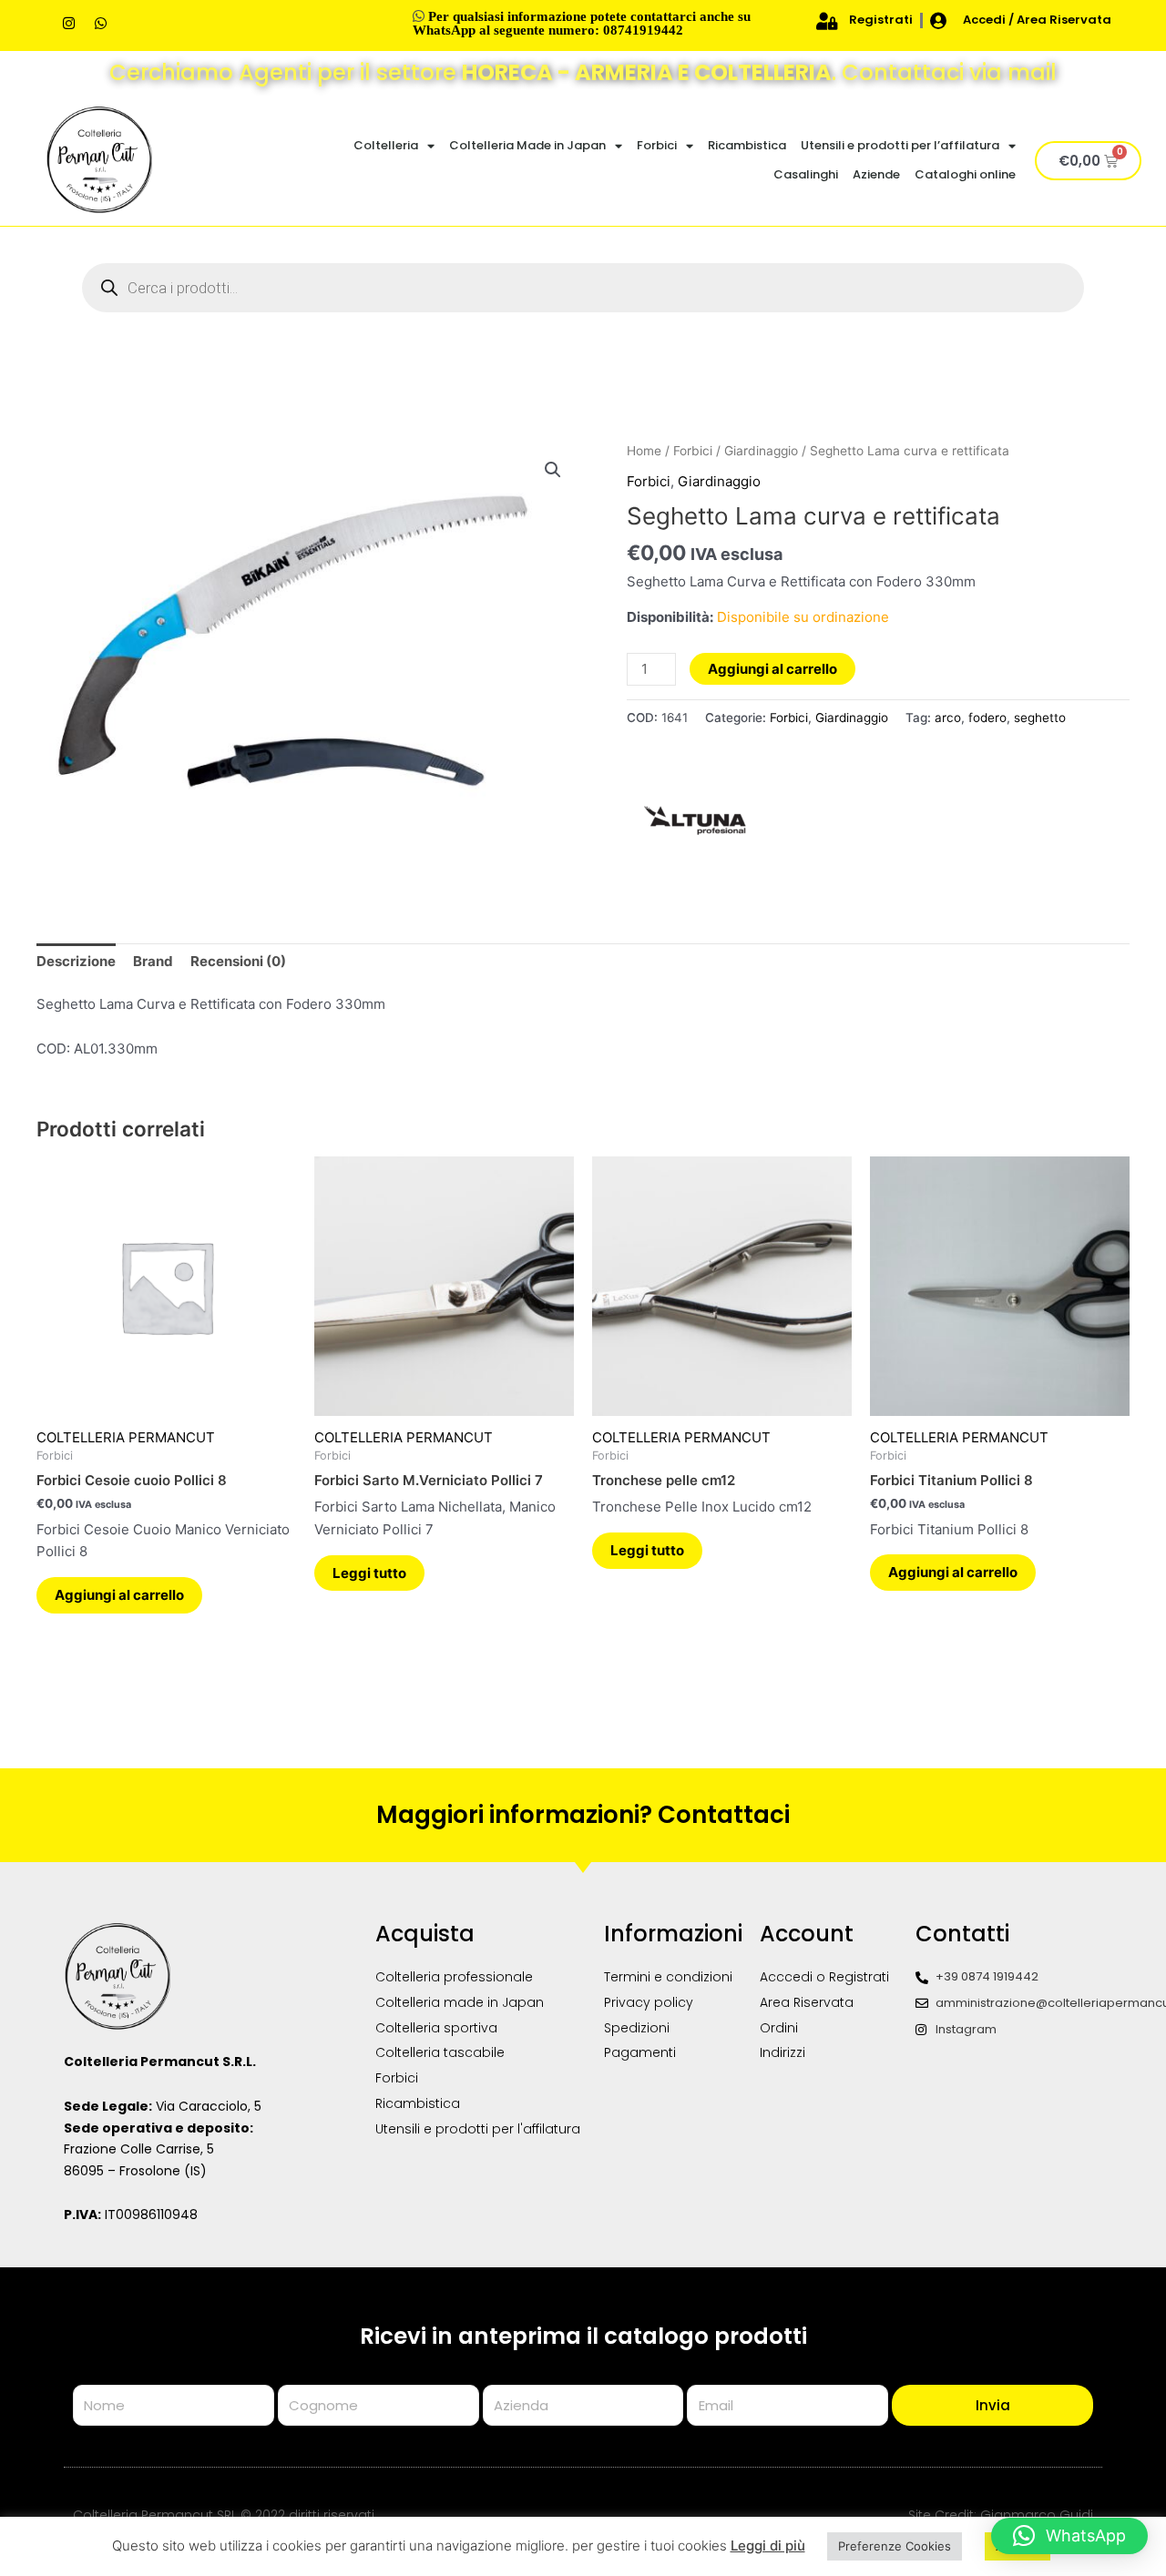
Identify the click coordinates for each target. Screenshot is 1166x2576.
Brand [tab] (153, 961)
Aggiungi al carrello (772, 669)
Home (644, 451)
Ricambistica (747, 145)
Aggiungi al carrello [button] (119, 1595)
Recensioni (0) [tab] (238, 961)
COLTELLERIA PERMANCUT (126, 1437)
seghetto (1040, 718)
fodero (987, 718)
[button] (553, 470)
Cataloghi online (965, 174)
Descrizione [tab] (76, 961)
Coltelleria (386, 145)
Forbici (657, 145)
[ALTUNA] (695, 820)
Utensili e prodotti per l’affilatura (900, 145)
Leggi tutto (369, 1573)
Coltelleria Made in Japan (527, 145)
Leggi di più (768, 2545)
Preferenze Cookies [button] (895, 2546)
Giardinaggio (761, 451)
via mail (1013, 72)
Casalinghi (806, 174)
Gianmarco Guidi (1037, 2515)
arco (948, 718)
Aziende (876, 174)
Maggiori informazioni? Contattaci (583, 1815)
